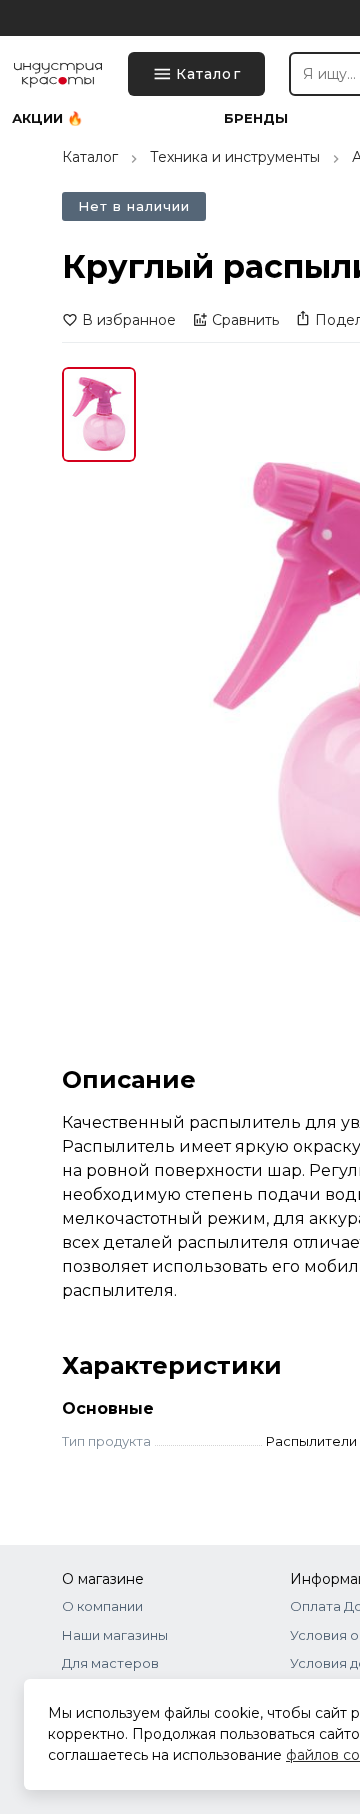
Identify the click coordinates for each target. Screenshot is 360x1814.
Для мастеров (110, 1663)
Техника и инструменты (235, 157)
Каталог (90, 157)
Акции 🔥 (47, 118)
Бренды (256, 118)
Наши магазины (115, 1635)
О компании (102, 1606)
